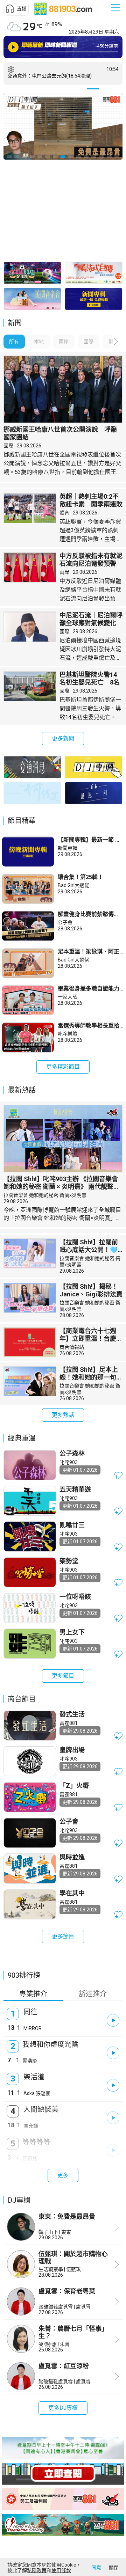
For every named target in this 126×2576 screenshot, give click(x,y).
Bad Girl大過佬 (73, 885)
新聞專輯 (68, 848)
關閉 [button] (114, 2568)
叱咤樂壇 (68, 1034)
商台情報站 (72, 1347)
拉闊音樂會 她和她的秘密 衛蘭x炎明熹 (45, 1195)
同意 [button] (96, 2568)
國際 (8, 446)
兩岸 (64, 572)
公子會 (65, 922)
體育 (64, 513)
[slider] (68, 52)
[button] (16, 9)
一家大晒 (68, 997)
